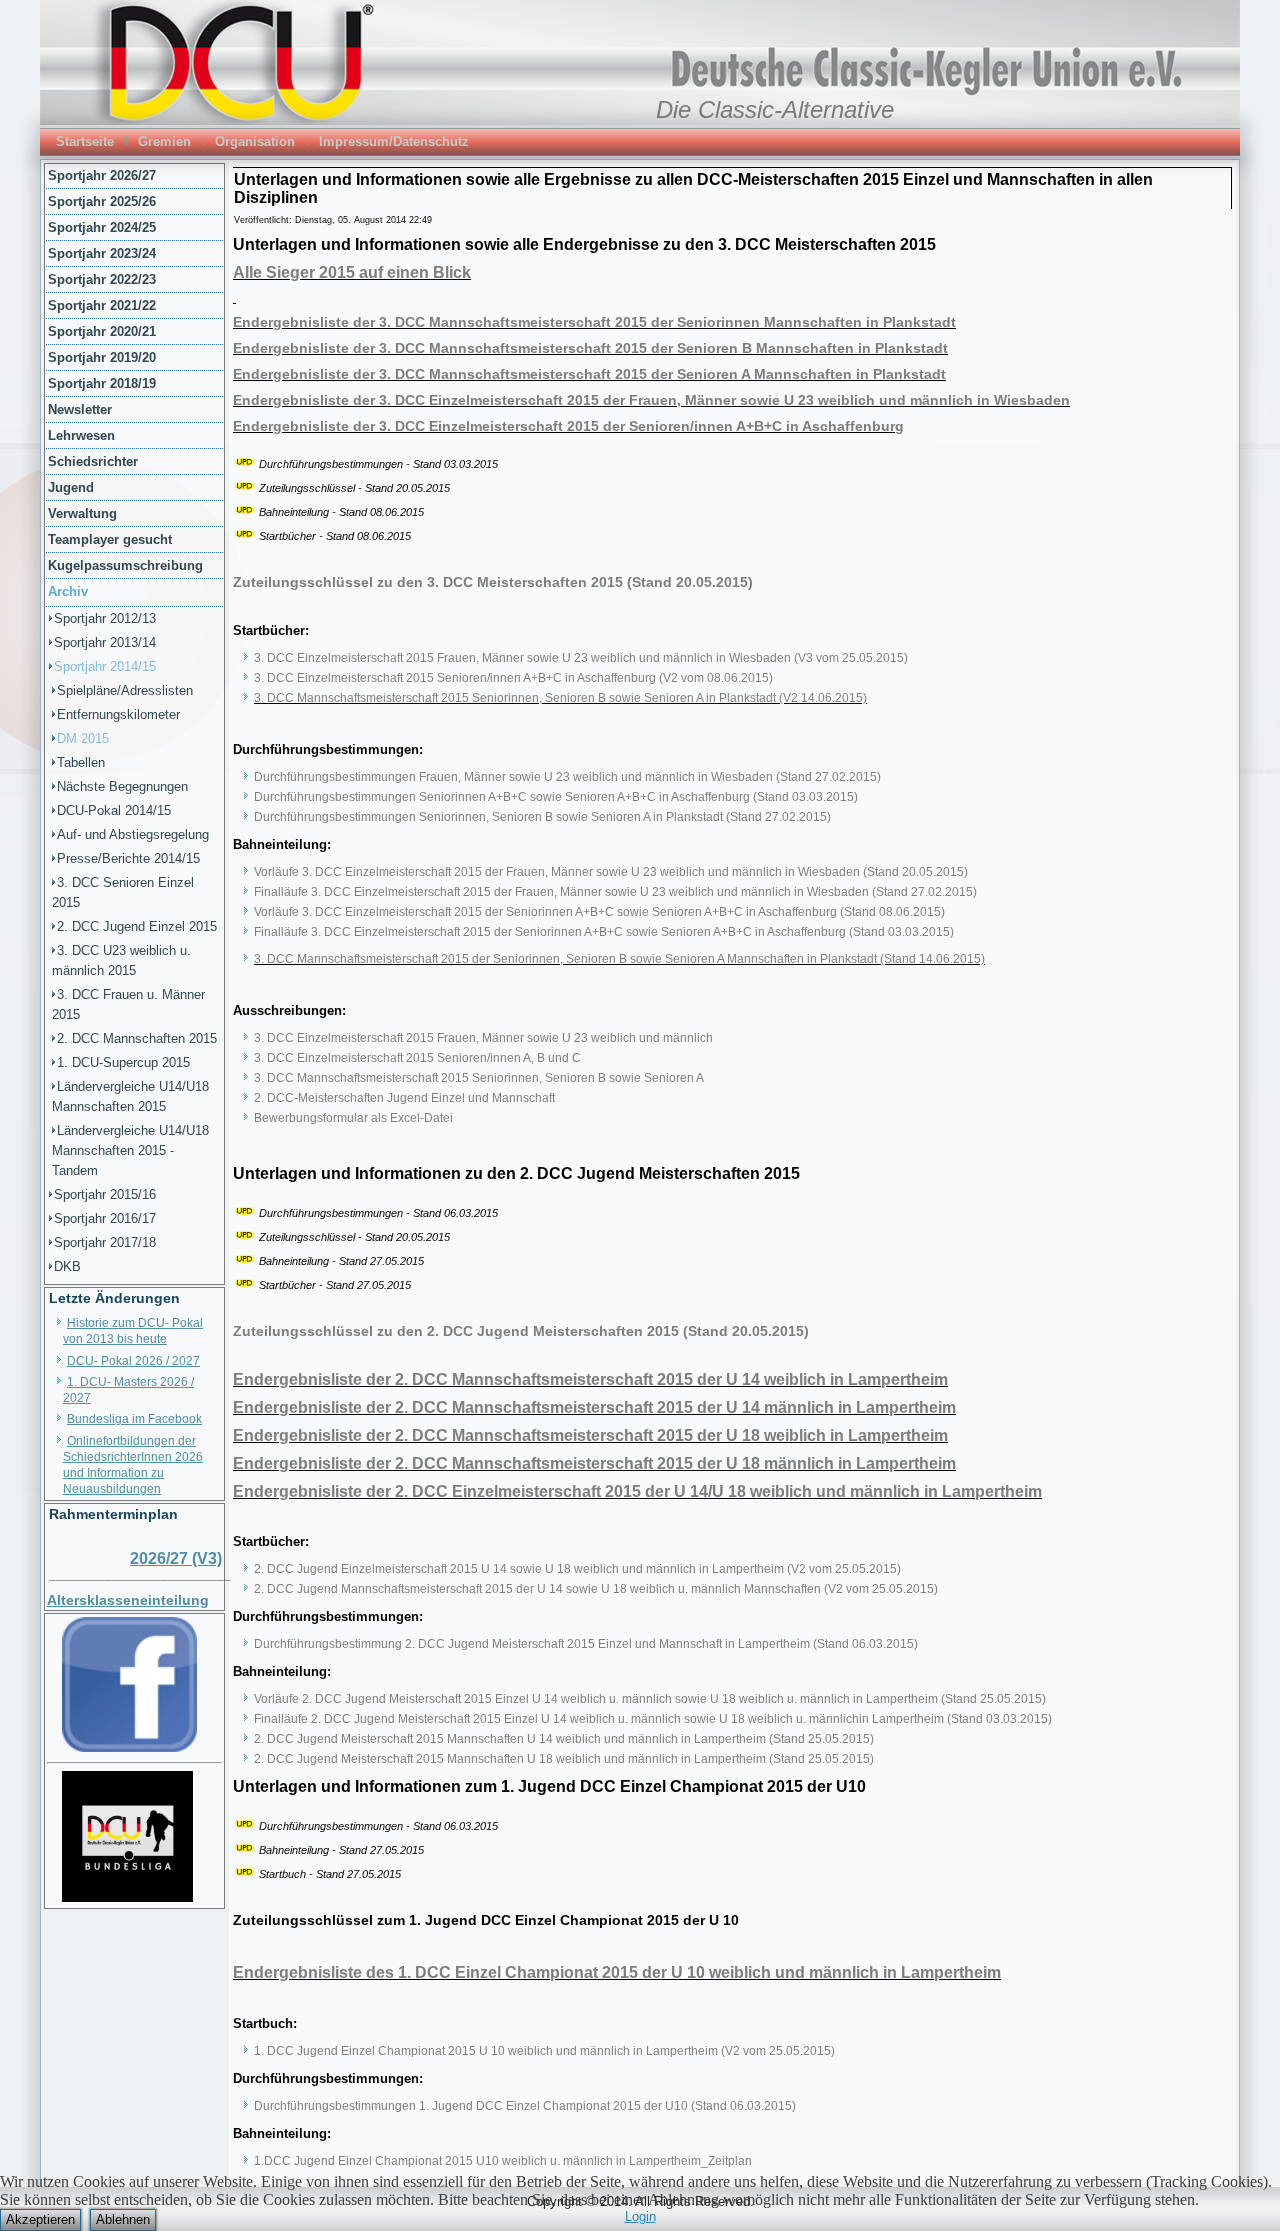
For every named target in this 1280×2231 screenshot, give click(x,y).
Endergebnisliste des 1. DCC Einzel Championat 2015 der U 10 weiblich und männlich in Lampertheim (617, 1972)
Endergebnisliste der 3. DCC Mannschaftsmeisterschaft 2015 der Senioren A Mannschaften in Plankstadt (589, 374)
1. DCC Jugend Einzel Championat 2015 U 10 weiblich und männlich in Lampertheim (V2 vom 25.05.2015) (544, 2051)
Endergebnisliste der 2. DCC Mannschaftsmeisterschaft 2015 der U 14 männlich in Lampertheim (594, 1407)
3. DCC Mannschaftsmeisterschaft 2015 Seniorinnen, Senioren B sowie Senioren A (479, 1078)
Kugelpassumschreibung (125, 565)
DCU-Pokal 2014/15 (114, 810)
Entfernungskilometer (118, 714)
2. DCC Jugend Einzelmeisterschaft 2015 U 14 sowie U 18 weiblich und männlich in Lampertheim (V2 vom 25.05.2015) (577, 1569)
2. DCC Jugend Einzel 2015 (137, 926)
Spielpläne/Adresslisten (125, 690)
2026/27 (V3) (176, 1558)
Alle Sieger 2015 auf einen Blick (352, 272)
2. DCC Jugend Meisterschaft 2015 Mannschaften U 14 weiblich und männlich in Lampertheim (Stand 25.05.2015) (564, 1739)
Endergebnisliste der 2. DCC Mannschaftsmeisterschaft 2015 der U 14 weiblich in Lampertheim (590, 1379)
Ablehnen (123, 2219)
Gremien (164, 141)
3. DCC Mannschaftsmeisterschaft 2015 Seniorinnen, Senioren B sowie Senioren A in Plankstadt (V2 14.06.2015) (560, 698)
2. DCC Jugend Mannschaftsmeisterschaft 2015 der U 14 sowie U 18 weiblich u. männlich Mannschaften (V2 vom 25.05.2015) (596, 1589)
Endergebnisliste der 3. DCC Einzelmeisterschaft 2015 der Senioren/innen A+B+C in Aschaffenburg (568, 426)
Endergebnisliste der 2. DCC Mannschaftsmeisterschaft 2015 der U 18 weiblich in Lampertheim (590, 1435)
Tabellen (81, 762)
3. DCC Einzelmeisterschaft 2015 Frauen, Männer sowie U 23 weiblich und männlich (483, 1038)
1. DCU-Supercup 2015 (123, 1062)
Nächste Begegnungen (122, 786)
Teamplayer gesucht (110, 539)
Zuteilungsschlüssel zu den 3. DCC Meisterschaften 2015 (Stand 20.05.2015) (493, 582)
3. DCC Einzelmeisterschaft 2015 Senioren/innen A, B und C (417, 1058)
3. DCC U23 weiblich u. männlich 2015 (121, 960)
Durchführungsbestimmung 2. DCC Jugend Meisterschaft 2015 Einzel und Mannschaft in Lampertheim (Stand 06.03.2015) (586, 1644)
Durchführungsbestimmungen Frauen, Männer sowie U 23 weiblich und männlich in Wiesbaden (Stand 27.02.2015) (567, 777)
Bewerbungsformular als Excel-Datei (353, 1118)
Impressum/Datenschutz (394, 141)
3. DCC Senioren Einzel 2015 (123, 892)
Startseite (85, 141)
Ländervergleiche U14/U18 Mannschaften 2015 (130, 1096)
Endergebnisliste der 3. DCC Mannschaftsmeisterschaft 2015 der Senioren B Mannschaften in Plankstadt (590, 348)
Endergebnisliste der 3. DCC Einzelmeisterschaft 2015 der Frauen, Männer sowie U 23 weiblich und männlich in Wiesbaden (651, 400)
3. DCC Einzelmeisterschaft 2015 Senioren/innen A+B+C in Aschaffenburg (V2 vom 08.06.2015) (513, 678)
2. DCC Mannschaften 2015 (137, 1038)
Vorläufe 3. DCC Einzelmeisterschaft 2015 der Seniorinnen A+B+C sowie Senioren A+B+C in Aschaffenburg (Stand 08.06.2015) (599, 912)
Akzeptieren (40, 2219)
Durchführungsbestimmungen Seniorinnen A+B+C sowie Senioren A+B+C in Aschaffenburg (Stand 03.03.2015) (556, 797)
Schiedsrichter (93, 461)
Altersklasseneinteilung (128, 1600)
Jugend (71, 487)
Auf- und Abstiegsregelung (133, 834)
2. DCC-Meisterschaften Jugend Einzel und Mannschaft (404, 1098)
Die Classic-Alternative (775, 109)
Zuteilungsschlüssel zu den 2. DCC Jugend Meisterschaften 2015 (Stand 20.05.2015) (521, 1331)
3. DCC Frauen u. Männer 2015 (128, 1004)
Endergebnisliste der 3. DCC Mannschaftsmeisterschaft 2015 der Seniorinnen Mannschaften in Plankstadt (594, 322)
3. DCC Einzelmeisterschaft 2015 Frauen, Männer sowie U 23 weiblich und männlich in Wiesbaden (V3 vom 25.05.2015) (581, 658)
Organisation (255, 141)
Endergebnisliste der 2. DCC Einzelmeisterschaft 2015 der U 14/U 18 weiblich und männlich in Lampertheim (637, 1491)
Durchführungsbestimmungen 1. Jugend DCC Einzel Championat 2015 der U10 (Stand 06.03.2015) (525, 2106)
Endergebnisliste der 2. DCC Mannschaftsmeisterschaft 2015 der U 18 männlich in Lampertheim (594, 1463)
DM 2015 (83, 738)
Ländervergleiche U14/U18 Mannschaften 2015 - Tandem (130, 1150)
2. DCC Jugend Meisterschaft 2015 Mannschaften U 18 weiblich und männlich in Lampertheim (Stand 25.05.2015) (564, 1759)
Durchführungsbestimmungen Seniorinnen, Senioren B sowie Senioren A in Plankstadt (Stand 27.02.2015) (542, 817)
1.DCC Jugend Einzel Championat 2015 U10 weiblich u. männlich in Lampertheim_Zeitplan (503, 2161)
